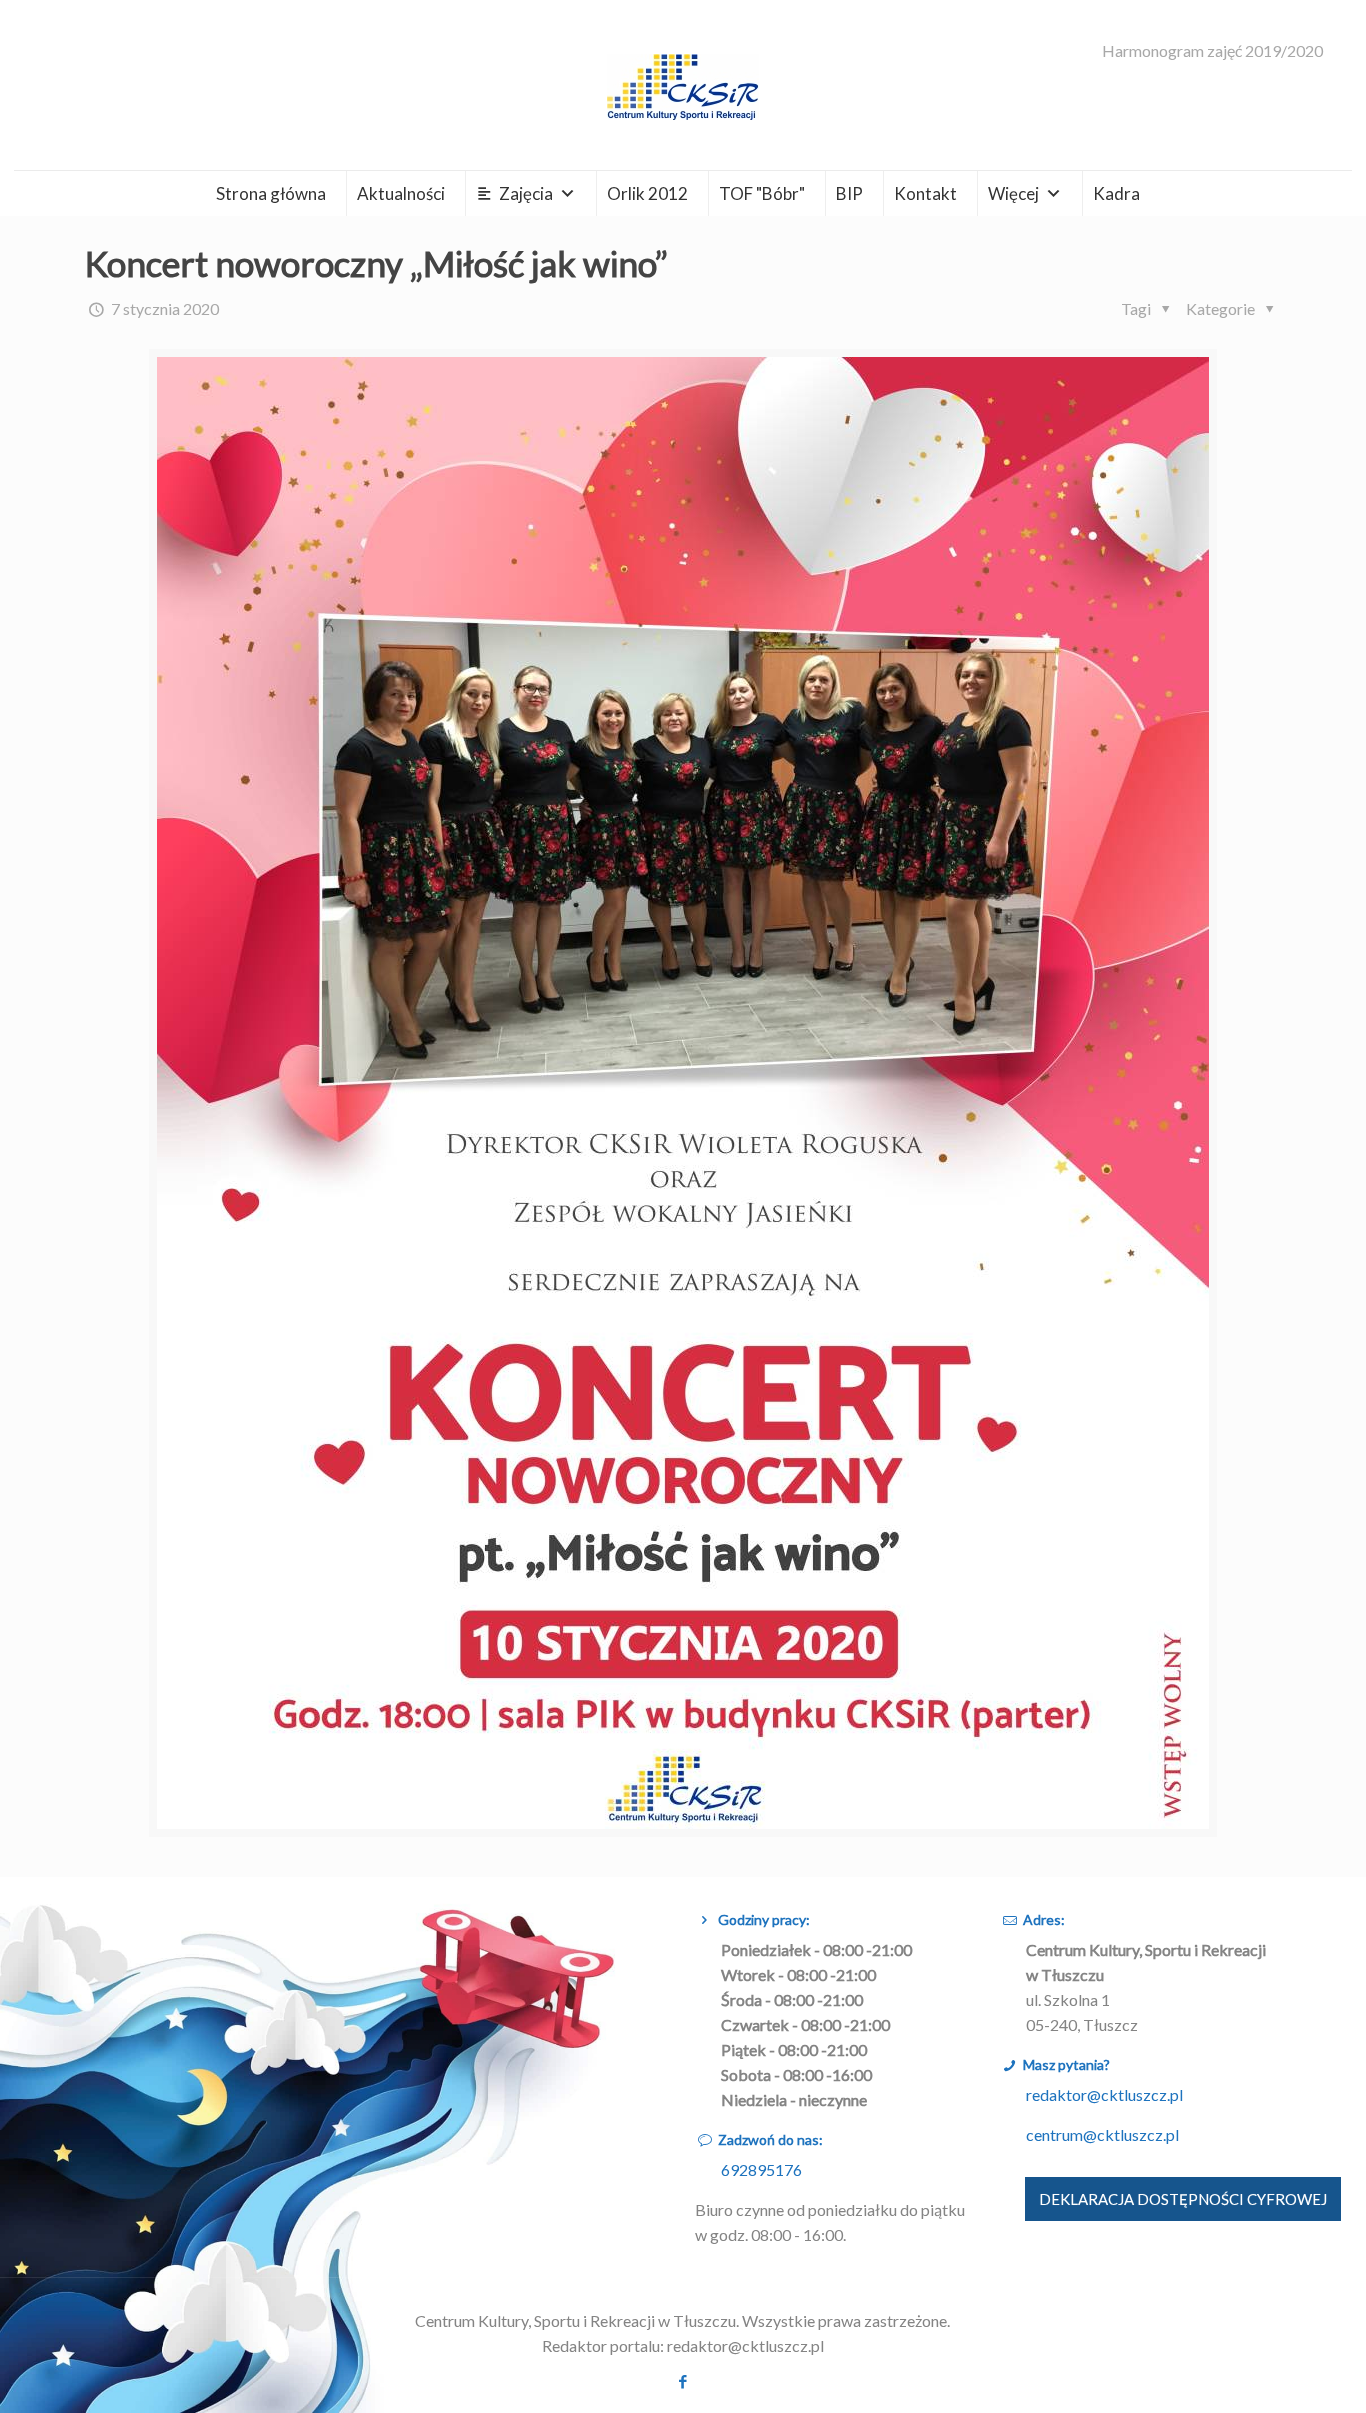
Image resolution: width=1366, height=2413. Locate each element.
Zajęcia (526, 193)
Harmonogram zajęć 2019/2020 (1212, 51)
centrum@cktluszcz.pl (1102, 2134)
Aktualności (401, 193)
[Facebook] (682, 2381)
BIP (849, 193)
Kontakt (925, 193)
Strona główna (271, 193)
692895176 (761, 2169)
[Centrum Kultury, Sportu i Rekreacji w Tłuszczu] (683, 85)
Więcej (1013, 193)
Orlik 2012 (647, 193)
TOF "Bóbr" (762, 193)
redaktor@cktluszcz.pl (1104, 2094)
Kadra (1116, 193)
